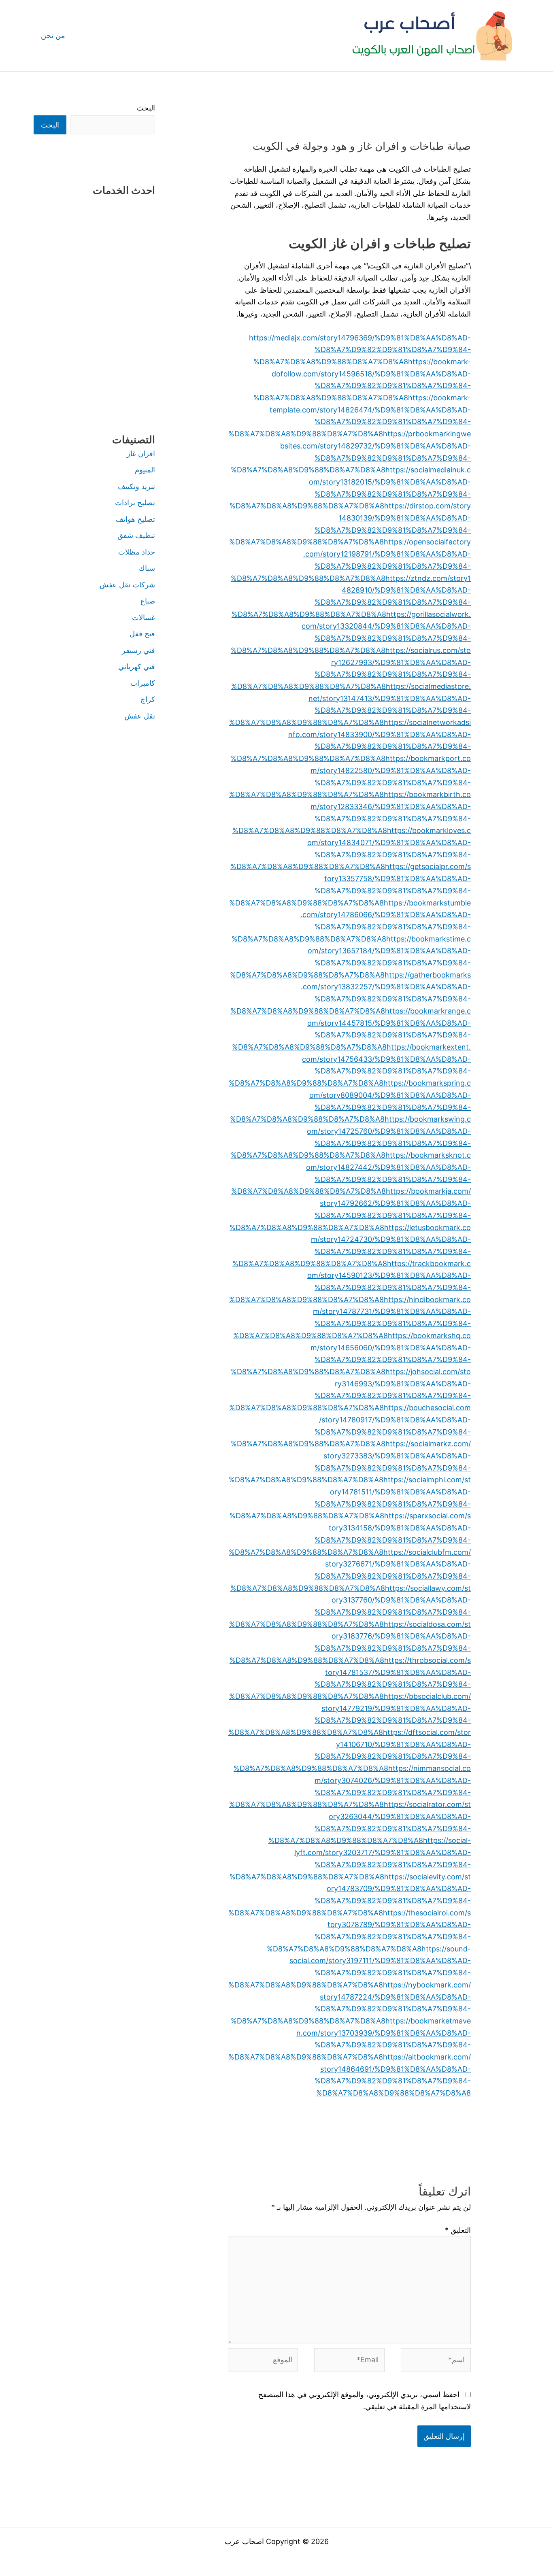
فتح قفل (142, 634)
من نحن (53, 35)
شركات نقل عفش (127, 585)
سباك (147, 568)
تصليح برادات (135, 503)
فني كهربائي (137, 666)
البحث (146, 108)
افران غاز (141, 454)
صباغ (148, 601)
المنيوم (145, 470)
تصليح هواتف (135, 519)
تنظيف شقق (136, 535)
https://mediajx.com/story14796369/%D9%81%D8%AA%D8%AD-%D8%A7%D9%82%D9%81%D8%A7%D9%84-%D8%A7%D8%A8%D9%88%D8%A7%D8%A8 (360, 350)
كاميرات (143, 683)
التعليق (458, 2230)
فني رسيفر (138, 650)
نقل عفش (140, 716)
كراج (148, 699)
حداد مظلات (137, 552)
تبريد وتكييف (136, 486)
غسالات (144, 617)
